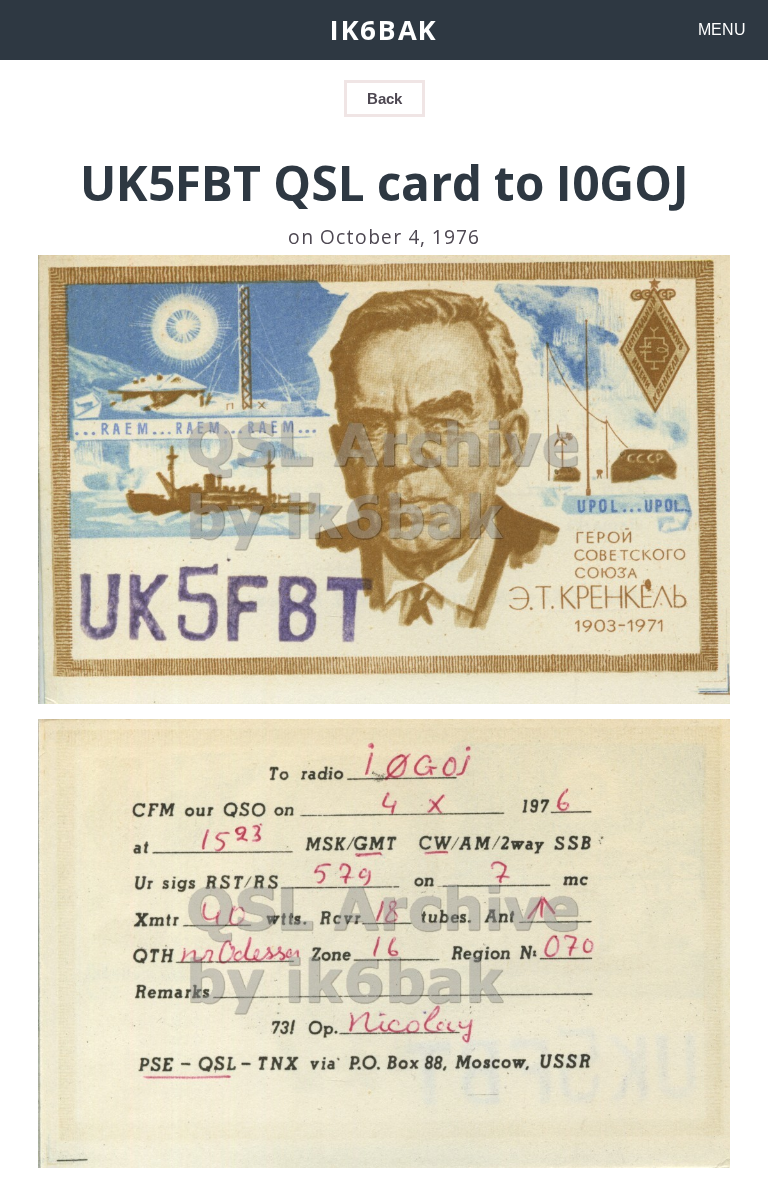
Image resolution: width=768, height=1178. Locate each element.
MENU (722, 29)
